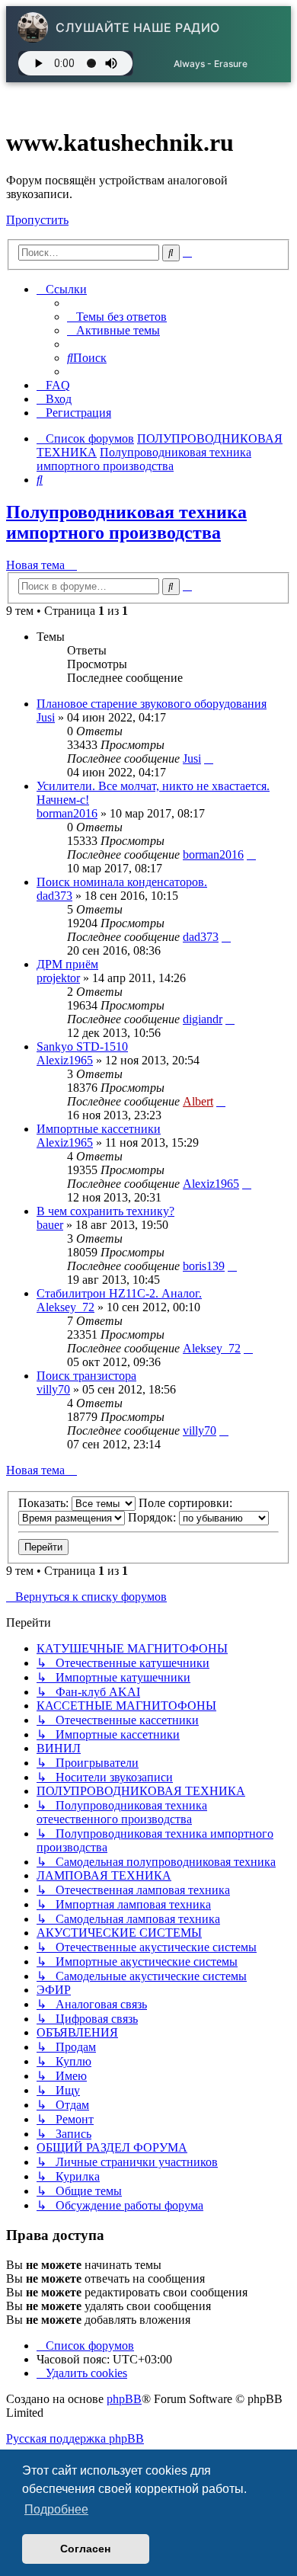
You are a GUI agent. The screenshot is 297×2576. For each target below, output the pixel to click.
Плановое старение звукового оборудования (152, 704)
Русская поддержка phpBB (75, 2438)
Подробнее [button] (56, 2509)
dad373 (54, 896)
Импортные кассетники (99, 1129)
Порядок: (153, 1517)
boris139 (204, 1266)
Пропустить (37, 220)
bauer (50, 1225)
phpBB (124, 2399)
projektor (58, 978)
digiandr (203, 1019)
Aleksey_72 (65, 1307)
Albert (198, 1101)
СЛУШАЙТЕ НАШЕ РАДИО (138, 27)
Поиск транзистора (86, 1376)
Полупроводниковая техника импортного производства (126, 522)
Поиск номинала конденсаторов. (122, 882)
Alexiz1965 (65, 1060)
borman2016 (67, 813)
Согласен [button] (85, 2549)
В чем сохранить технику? (105, 1211)
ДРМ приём (67, 964)
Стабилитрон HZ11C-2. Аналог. (119, 1293)
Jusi (46, 717)
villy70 (53, 1389)
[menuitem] (117, 317)
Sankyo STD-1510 (82, 1046)
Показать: (45, 1503)
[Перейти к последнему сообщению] (209, 758)
